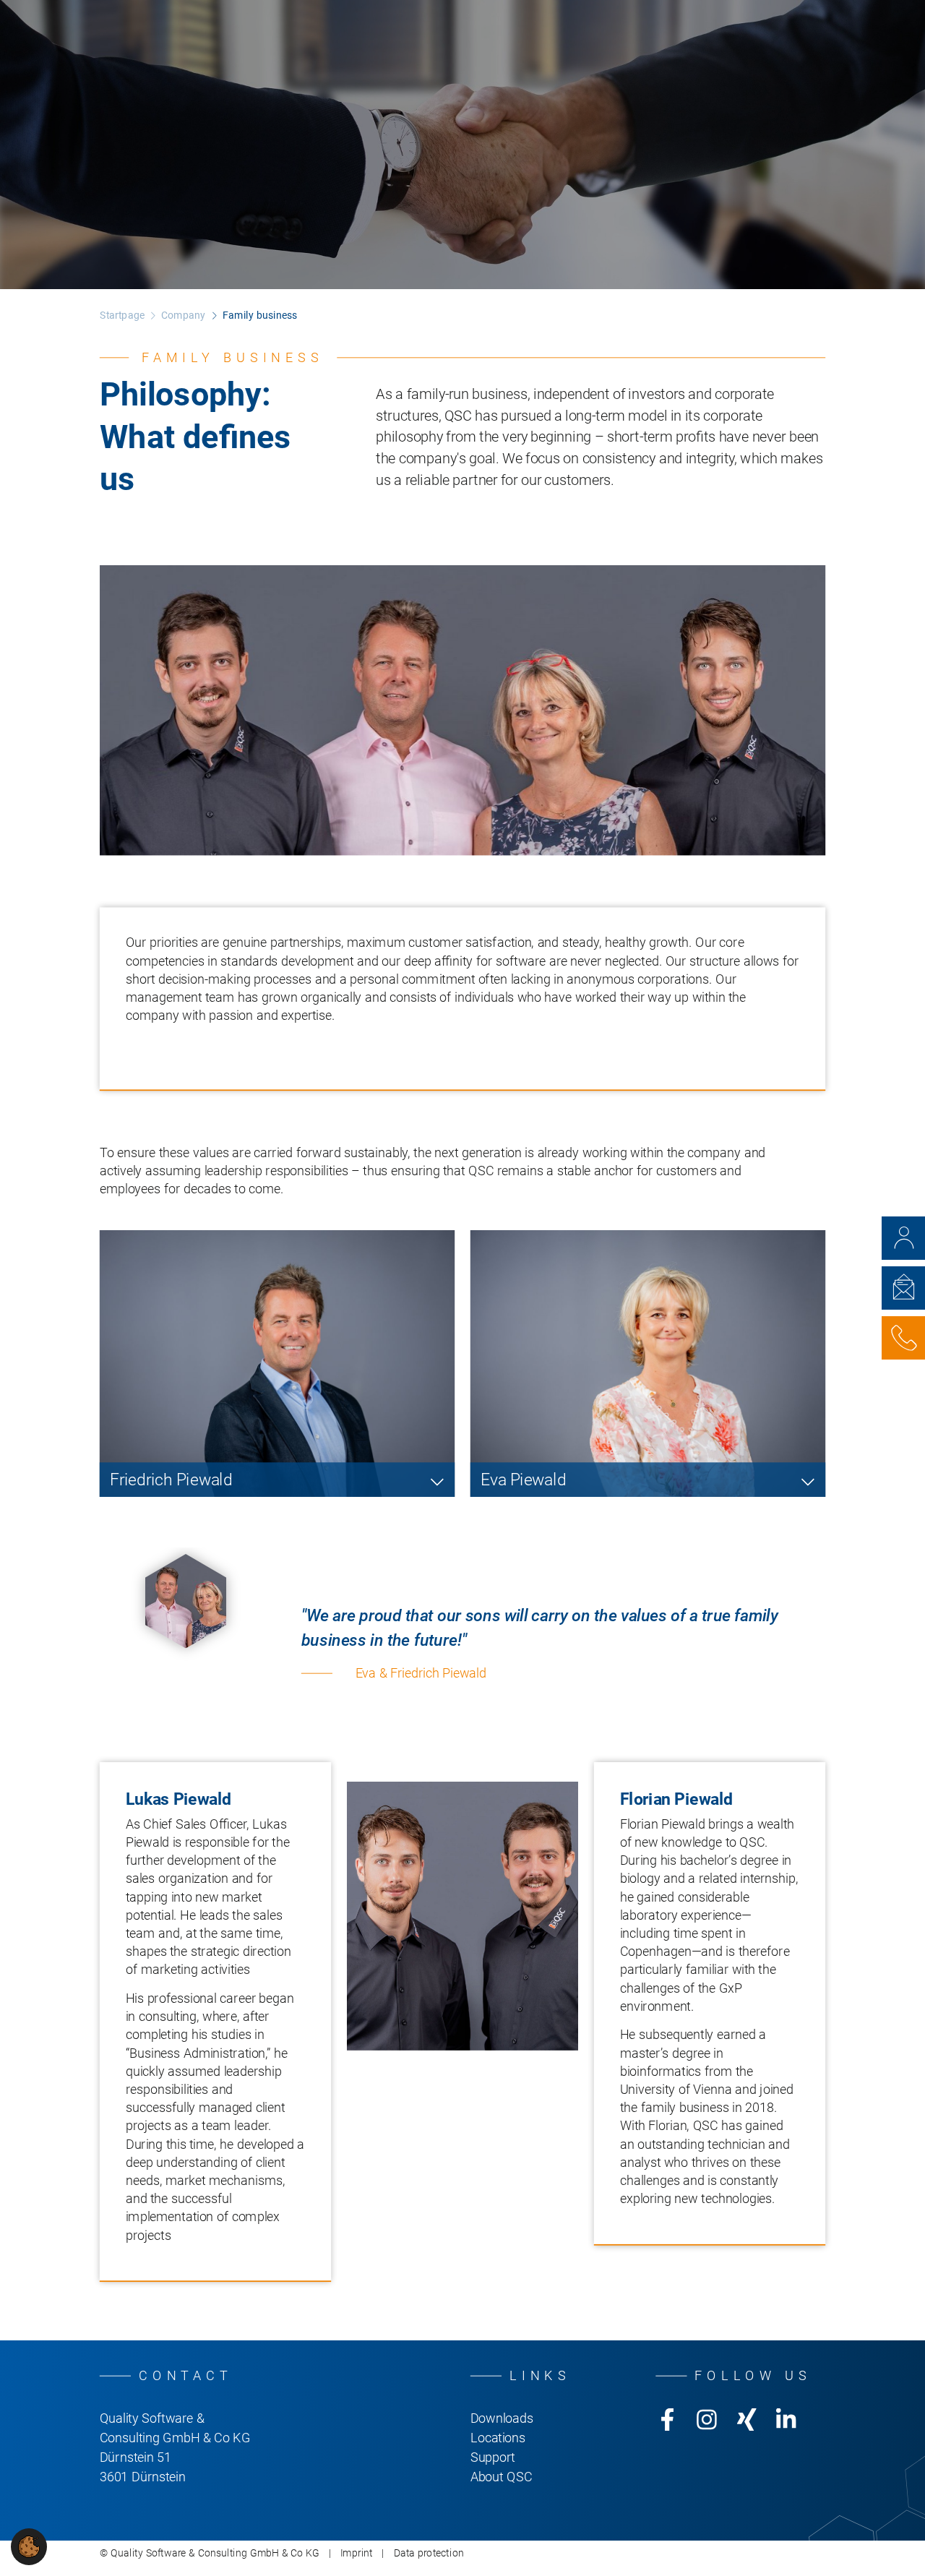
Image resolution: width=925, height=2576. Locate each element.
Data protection (429, 2553)
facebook (667, 2419)
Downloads (502, 2418)
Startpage (122, 315)
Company (183, 315)
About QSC (502, 2476)
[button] (29, 2546)
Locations (498, 2437)
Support (493, 2457)
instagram (707, 2419)
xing (747, 2419)
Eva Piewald (523, 1480)
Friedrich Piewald (171, 1480)
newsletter (903, 1288)
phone (903, 1338)
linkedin (786, 2419)
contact (903, 1238)
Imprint (357, 2553)
